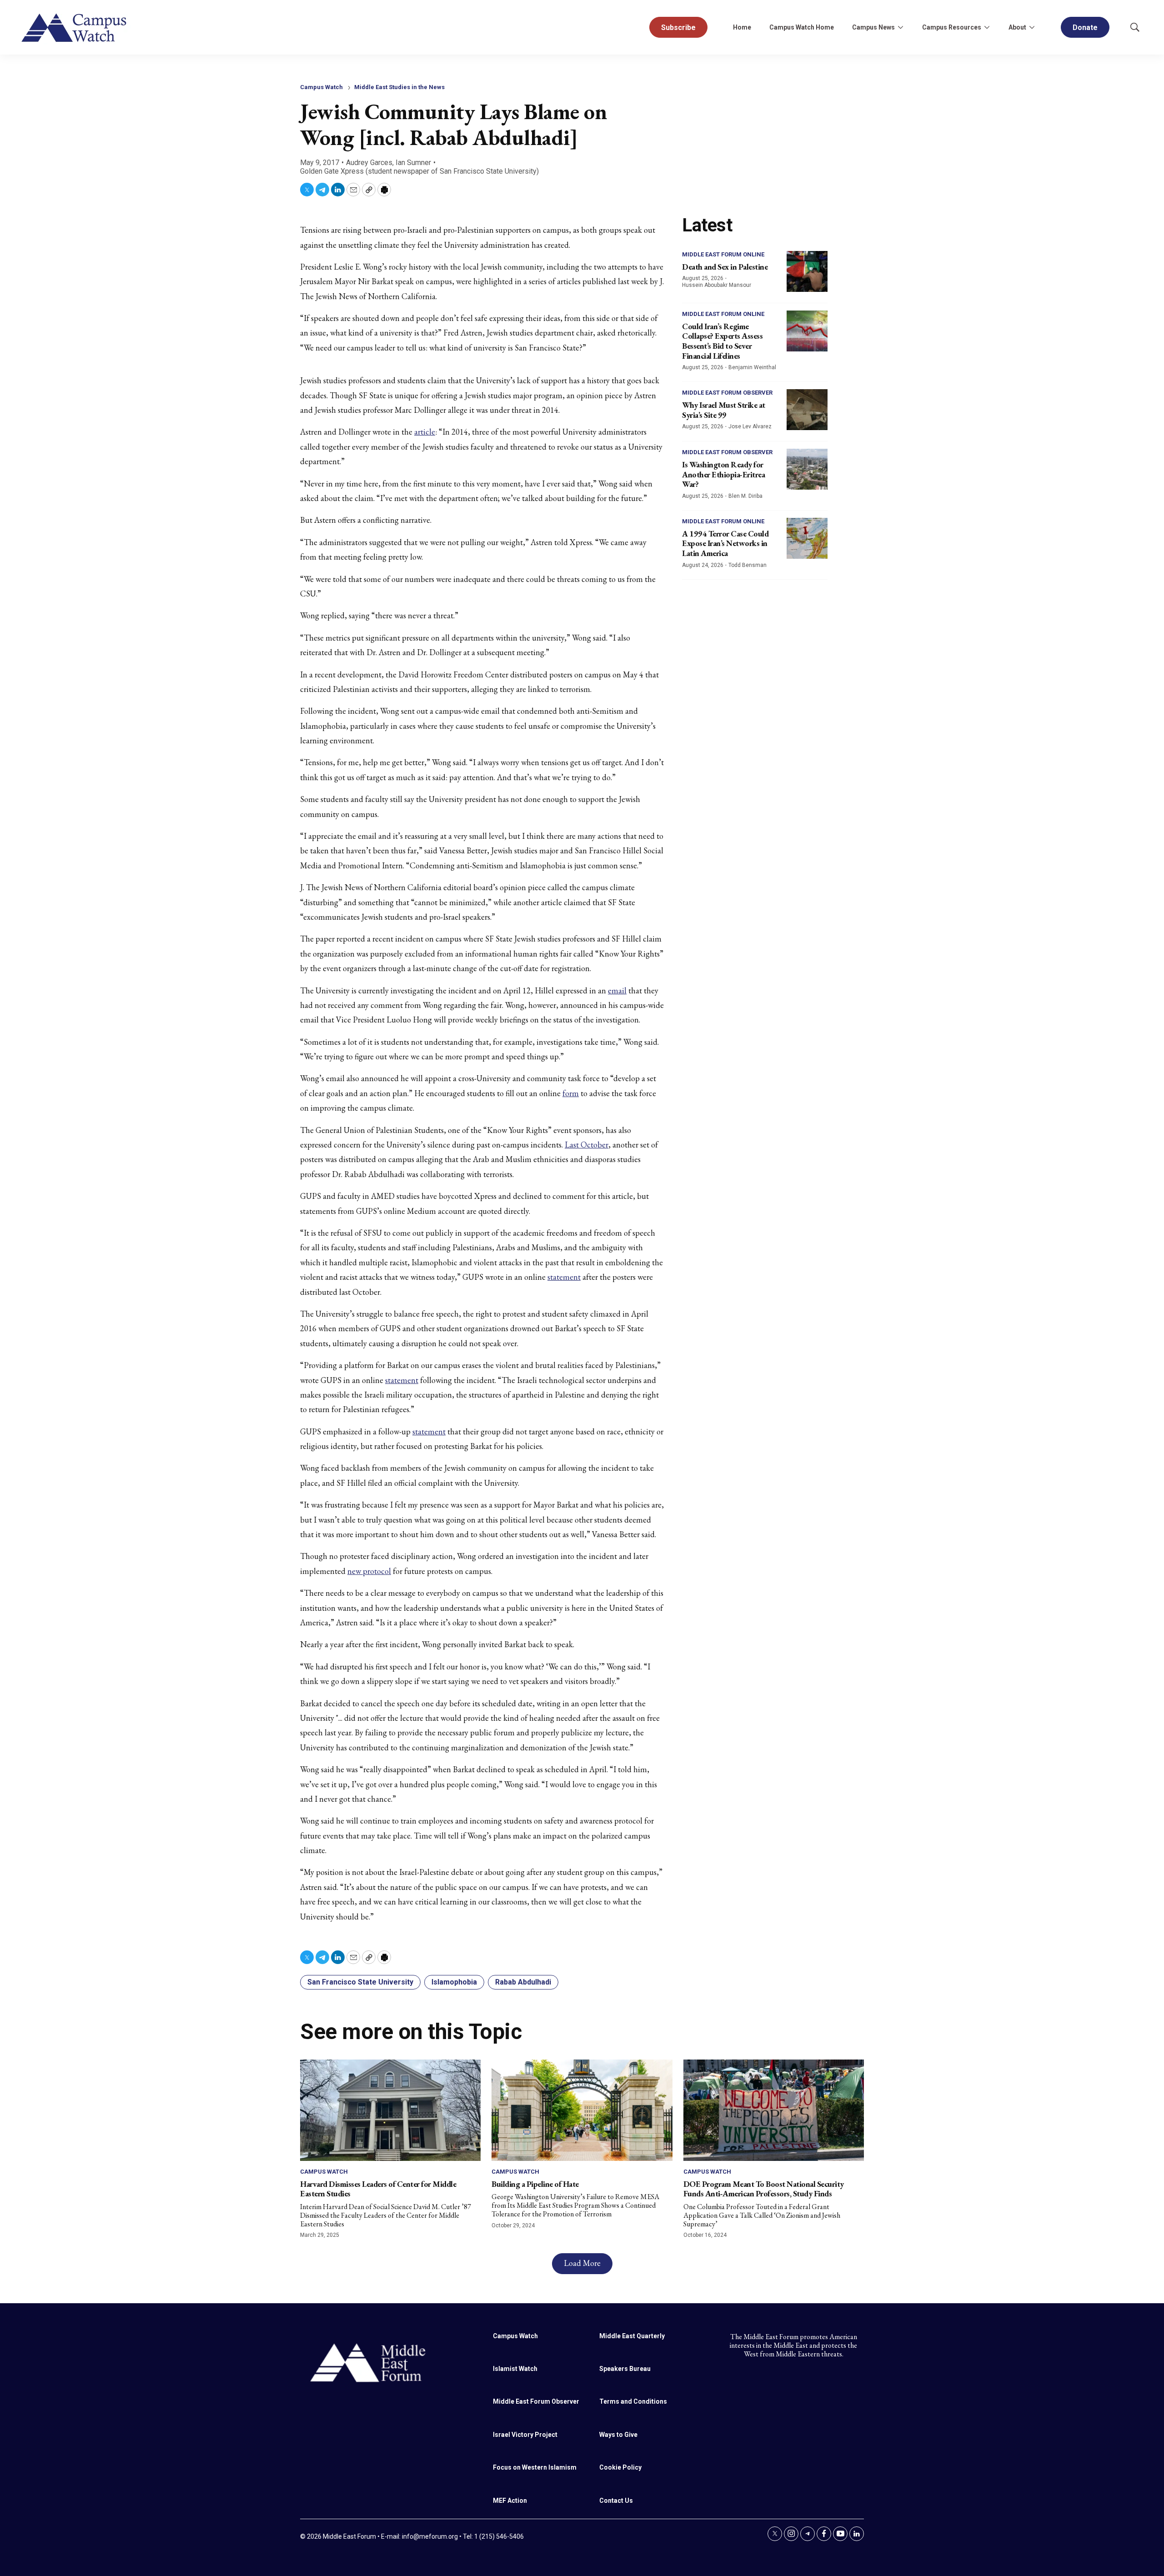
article (425, 432)
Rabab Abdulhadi (523, 1982)
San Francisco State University (360, 1982)
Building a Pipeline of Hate (535, 2184)
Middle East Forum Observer (727, 393)
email (617, 990)
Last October (587, 1145)
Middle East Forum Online (723, 254)
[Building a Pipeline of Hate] (582, 2110)
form (571, 1093)
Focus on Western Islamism (535, 2467)
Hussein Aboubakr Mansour (717, 285)
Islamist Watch (515, 2369)
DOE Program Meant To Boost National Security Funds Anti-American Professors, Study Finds (764, 2189)
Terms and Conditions (633, 2401)
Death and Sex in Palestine (725, 267)
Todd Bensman (748, 565)
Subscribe (678, 28)
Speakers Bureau (625, 2369)
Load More (582, 2263)
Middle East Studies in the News (399, 87)
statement (564, 1277)
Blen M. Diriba (745, 496)
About (1017, 27)
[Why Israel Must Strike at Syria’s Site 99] (807, 410)
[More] (900, 27)
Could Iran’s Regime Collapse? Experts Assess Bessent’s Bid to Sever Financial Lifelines (722, 341)
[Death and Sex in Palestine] (807, 271)
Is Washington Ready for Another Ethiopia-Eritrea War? (723, 474)
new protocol (369, 1571)
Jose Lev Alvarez (750, 426)
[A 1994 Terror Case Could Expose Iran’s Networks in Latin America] (807, 538)
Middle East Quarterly (632, 2336)
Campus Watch (321, 87)
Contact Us (616, 2501)
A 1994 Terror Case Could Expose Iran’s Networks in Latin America (725, 543)
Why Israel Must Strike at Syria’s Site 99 (724, 410)
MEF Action (510, 2501)
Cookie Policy (620, 2467)
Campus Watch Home (802, 27)
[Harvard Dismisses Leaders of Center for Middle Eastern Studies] (390, 2110)
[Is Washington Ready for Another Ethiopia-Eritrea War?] (807, 469)
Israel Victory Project (525, 2435)
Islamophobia (454, 1982)
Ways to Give (618, 2435)
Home (742, 27)
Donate (1085, 28)
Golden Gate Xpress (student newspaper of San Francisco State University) (419, 171)
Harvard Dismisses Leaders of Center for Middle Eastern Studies (378, 2189)
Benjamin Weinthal (752, 367)
